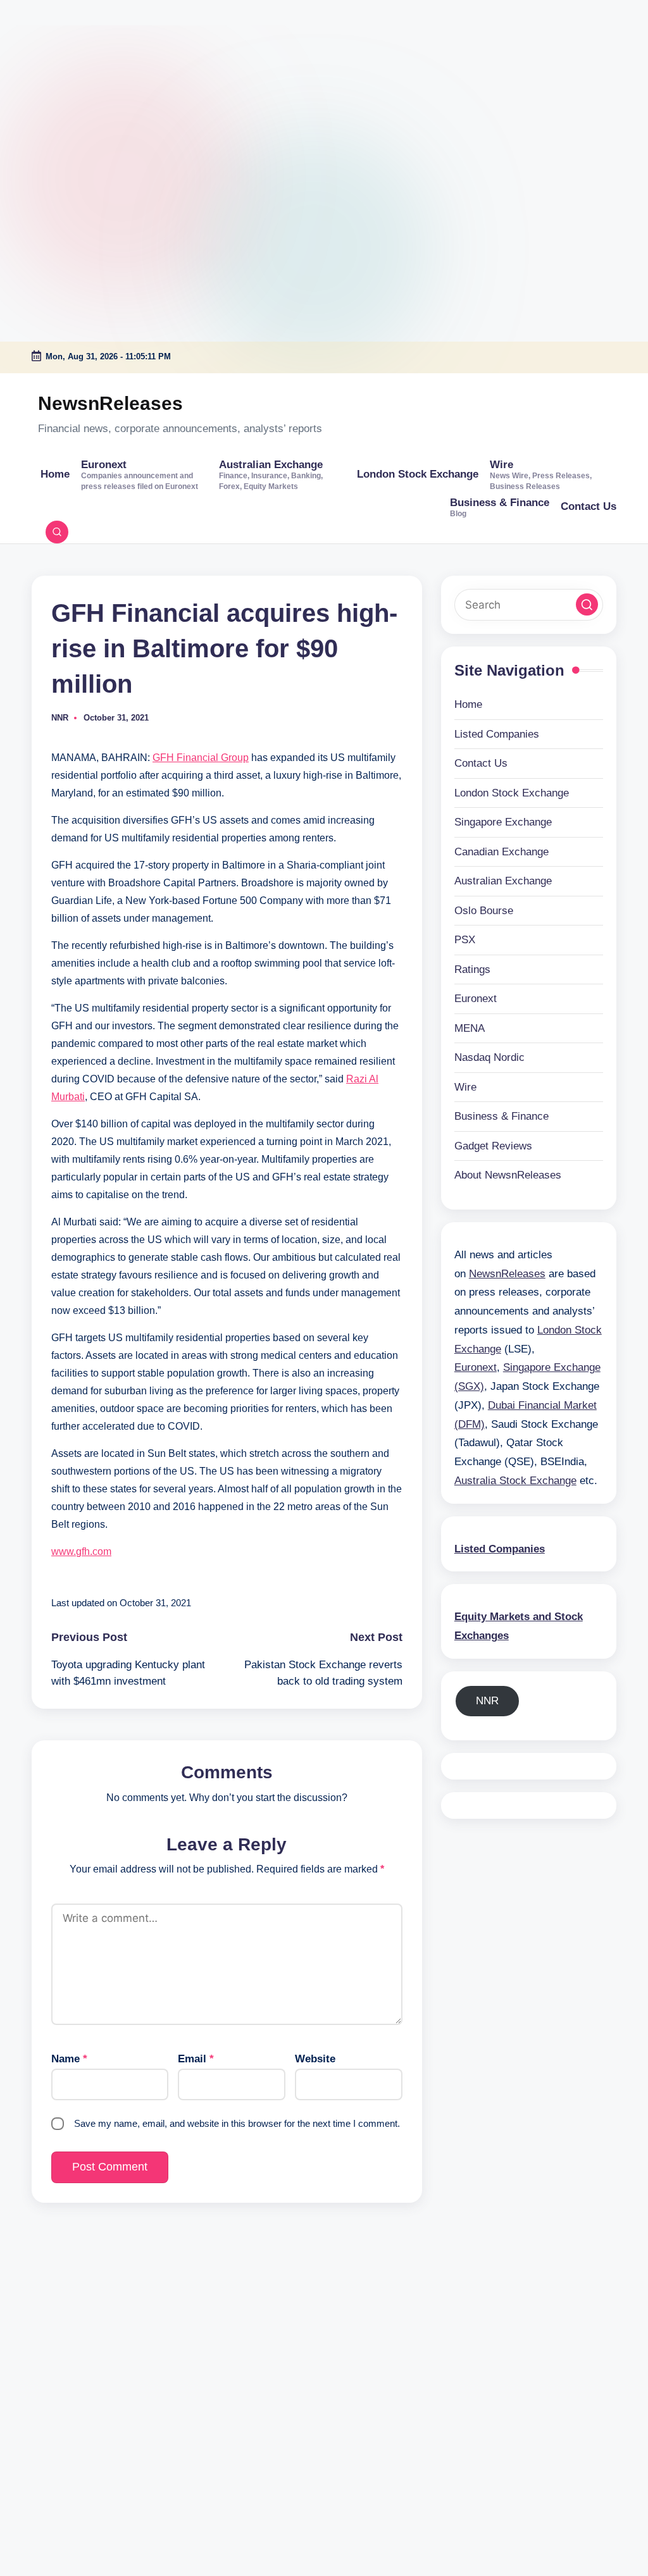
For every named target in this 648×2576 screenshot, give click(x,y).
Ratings (472, 969)
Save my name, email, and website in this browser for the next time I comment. (237, 2123)
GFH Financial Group (201, 758)
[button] (587, 604)
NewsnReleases (110, 403)
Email (196, 2059)
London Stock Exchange (512, 793)
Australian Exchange (503, 881)
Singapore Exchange (503, 822)
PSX (465, 940)
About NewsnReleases (508, 1175)
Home (468, 704)
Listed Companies (497, 734)
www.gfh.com (81, 1551)
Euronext (476, 999)
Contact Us (481, 763)
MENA (470, 1028)
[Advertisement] (79, 79)
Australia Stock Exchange (515, 1481)
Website (315, 2059)
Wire (465, 1087)
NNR (487, 1701)
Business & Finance (502, 1116)
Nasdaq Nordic (489, 1057)
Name (69, 2059)
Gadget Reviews (493, 1146)
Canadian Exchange (502, 852)
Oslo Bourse (484, 911)
